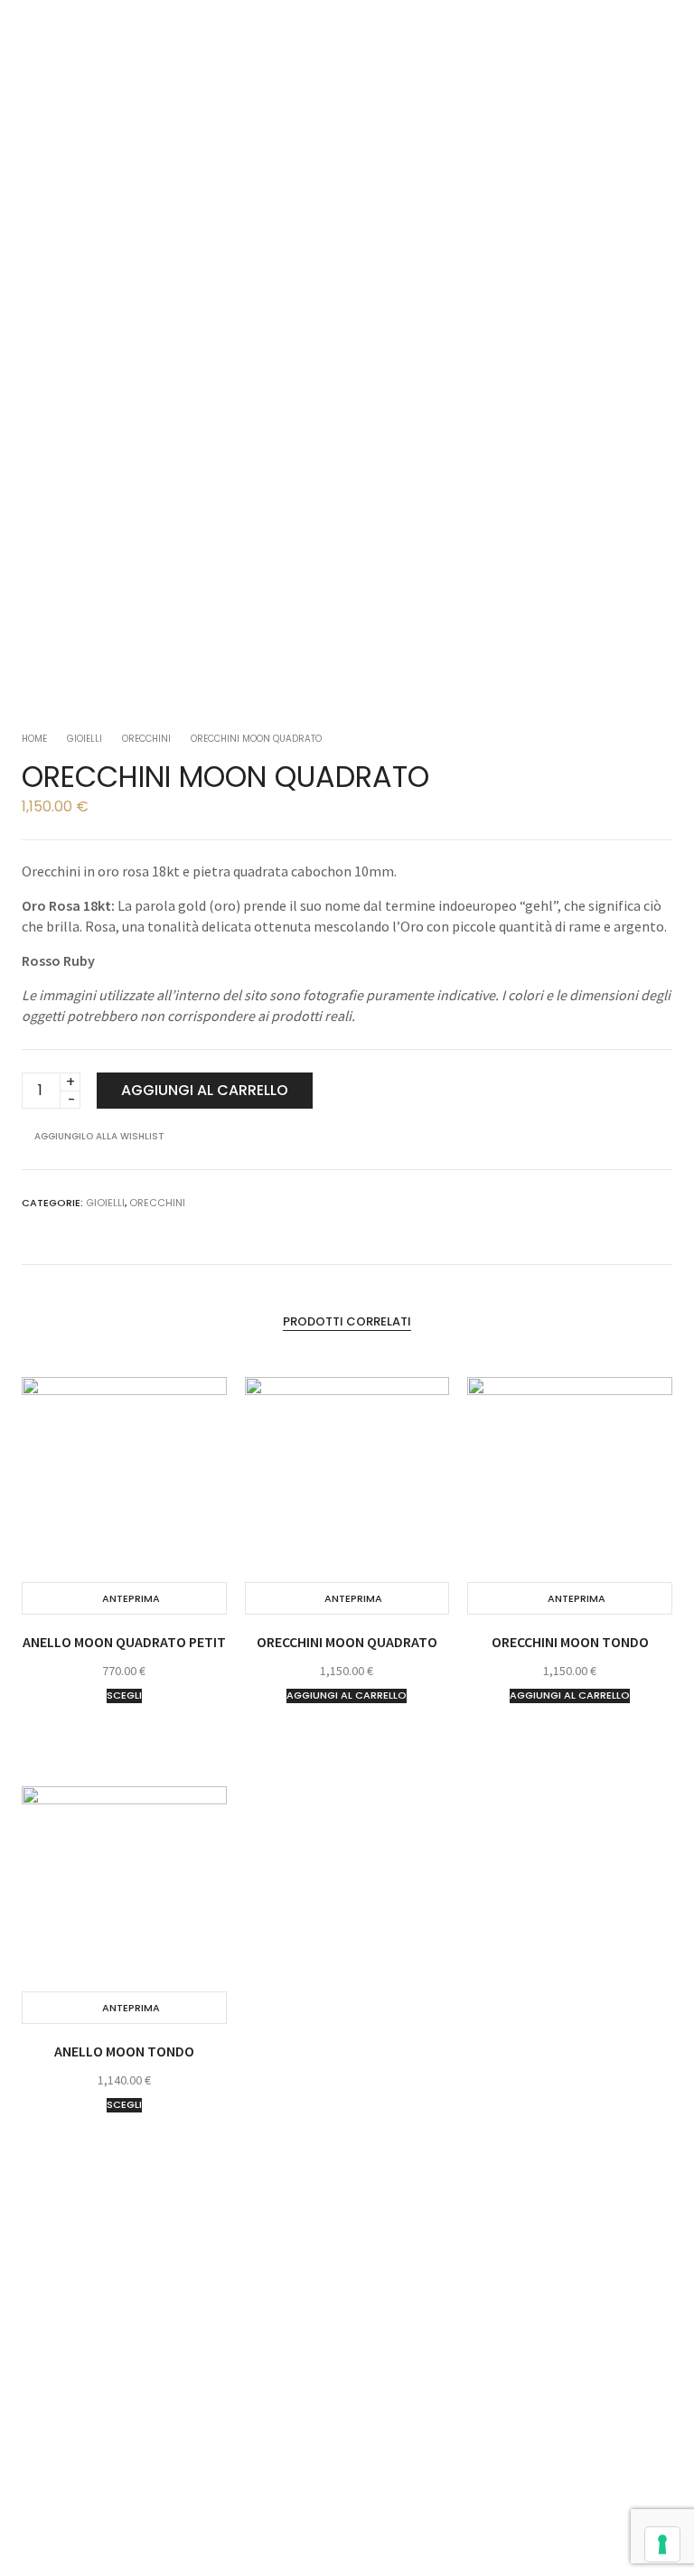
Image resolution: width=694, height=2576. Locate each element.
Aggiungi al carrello (205, 1090)
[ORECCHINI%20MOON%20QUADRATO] (606, 1202)
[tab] (347, 1321)
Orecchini (146, 739)
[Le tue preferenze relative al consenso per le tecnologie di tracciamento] (662, 2544)
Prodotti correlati (347, 1321)
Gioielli (84, 739)
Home (34, 739)
